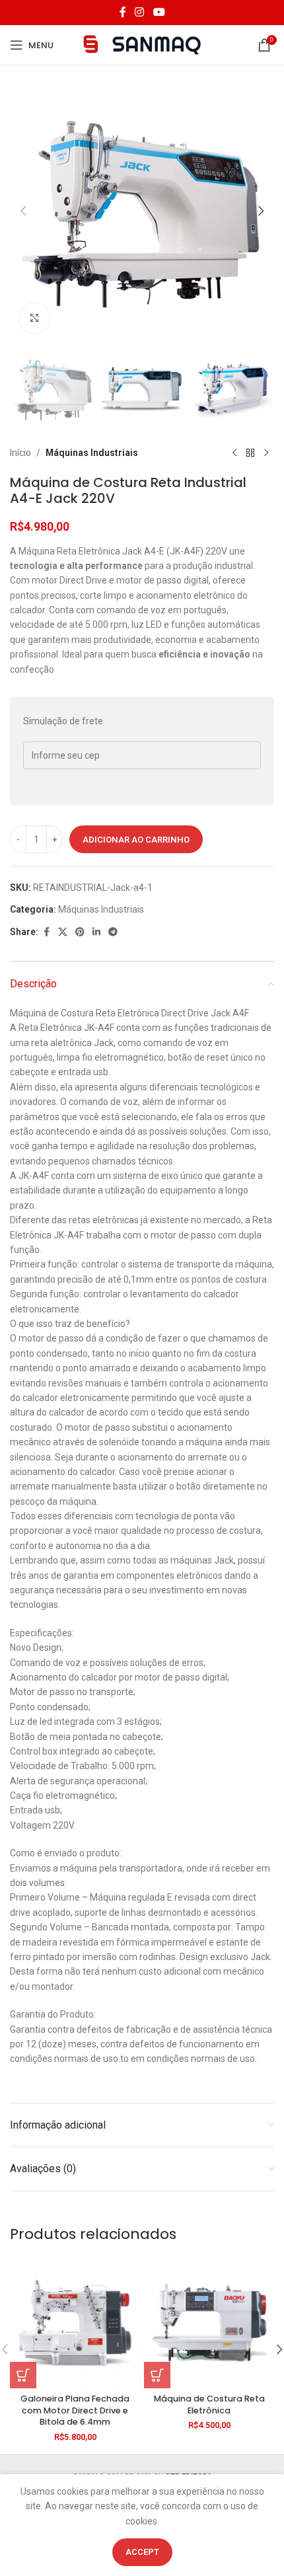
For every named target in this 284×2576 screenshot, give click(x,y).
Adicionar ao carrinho (136, 840)
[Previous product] (234, 453)
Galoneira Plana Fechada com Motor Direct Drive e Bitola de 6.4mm (75, 2410)
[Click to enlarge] (35, 318)
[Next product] (266, 453)
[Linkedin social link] (96, 932)
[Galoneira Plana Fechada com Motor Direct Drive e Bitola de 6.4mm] (75, 2323)
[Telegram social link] (113, 932)
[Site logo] (142, 44)
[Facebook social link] (123, 12)
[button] (23, 211)
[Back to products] (250, 453)
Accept (142, 2552)
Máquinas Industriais (92, 453)
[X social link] (63, 932)
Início (20, 453)
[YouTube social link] (159, 12)
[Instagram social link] (140, 12)
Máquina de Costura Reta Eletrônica (209, 2405)
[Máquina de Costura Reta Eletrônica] (209, 2323)
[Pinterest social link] (80, 932)
